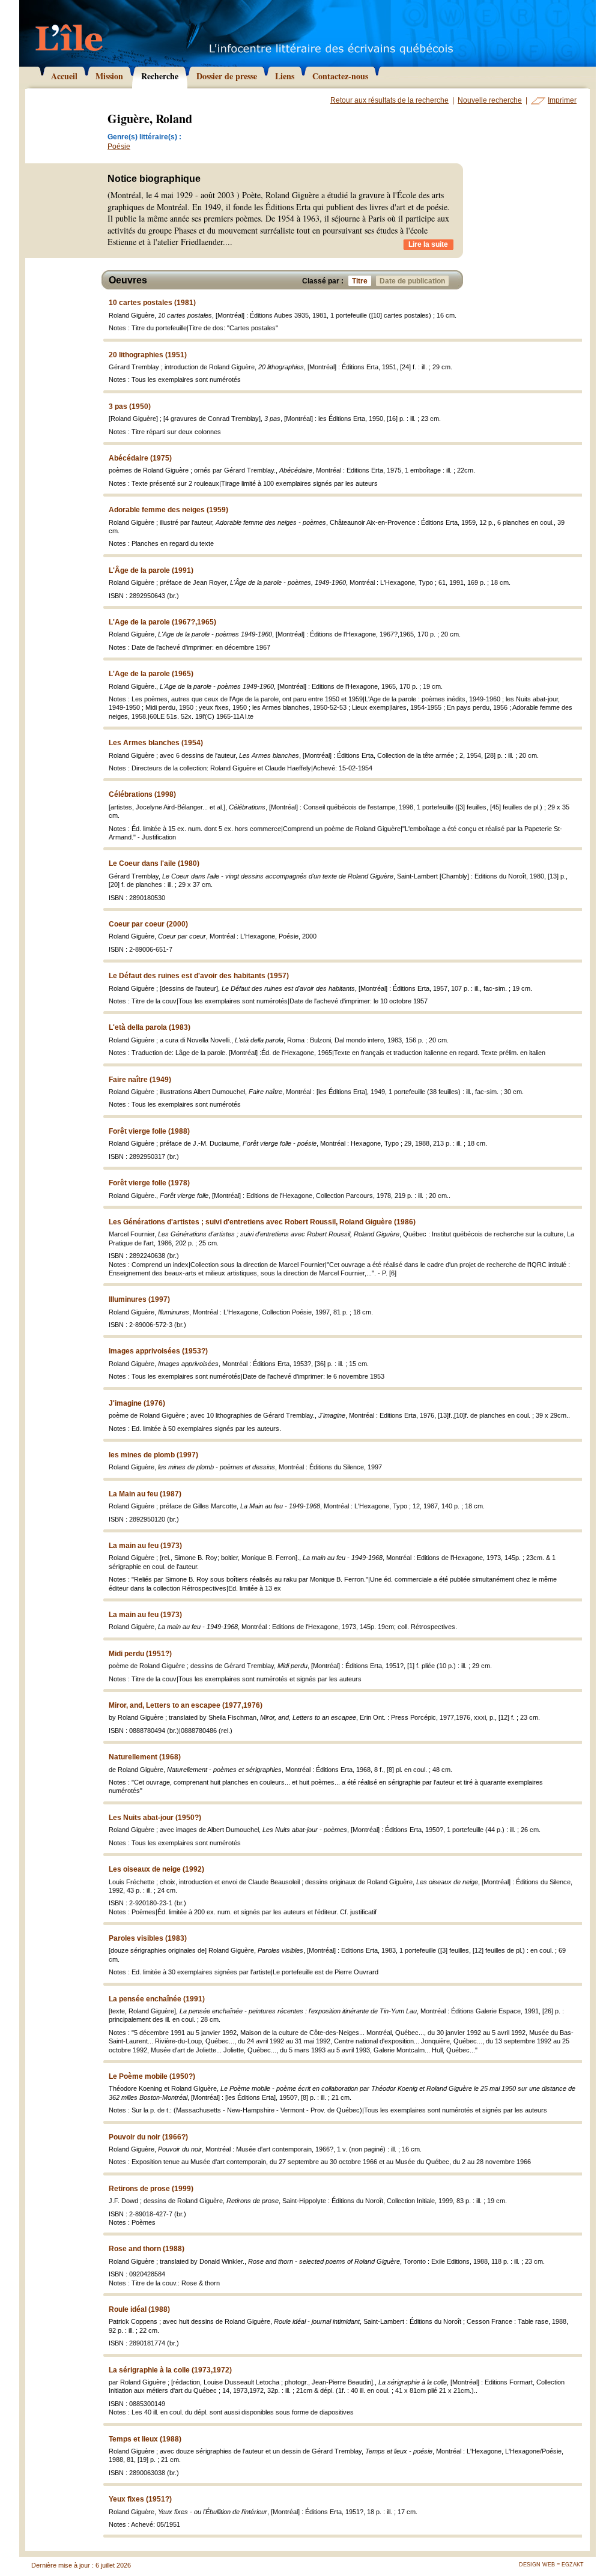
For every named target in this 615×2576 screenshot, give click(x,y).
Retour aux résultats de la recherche (389, 100)
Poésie (119, 147)
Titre (360, 281)
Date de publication (412, 281)
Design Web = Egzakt (551, 2565)
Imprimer (562, 100)
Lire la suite (428, 244)
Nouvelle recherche (490, 100)
